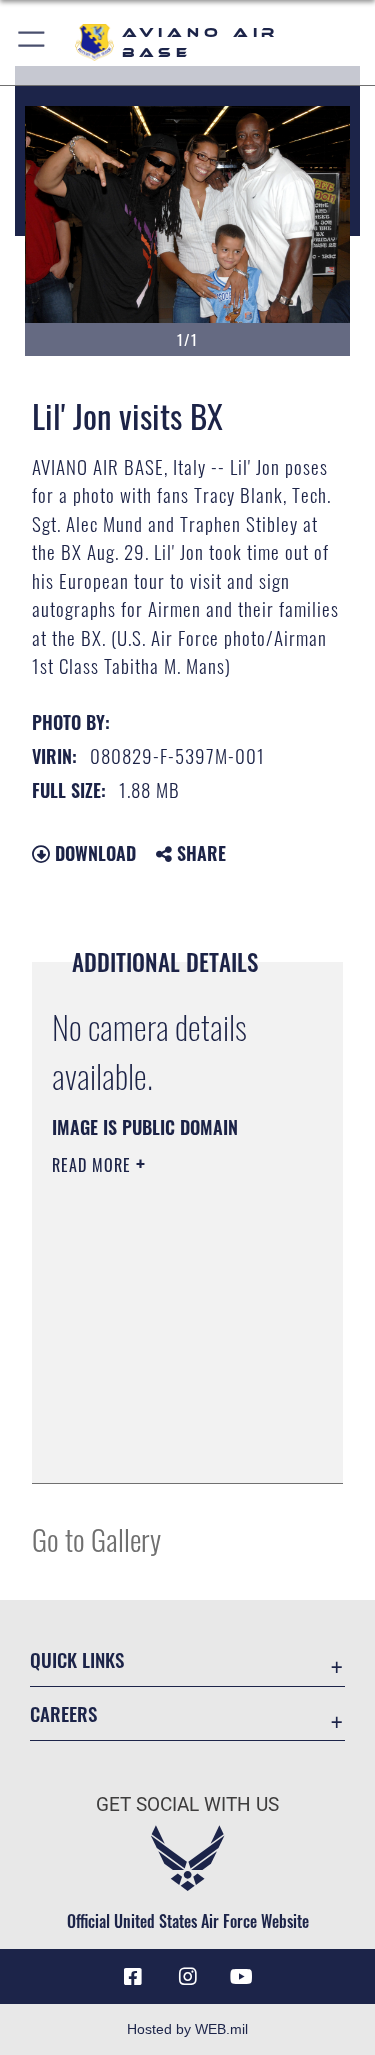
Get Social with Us (187, 1804)
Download (93, 853)
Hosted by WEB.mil (187, 2029)
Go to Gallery (96, 1538)
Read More (94, 1165)
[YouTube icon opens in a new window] (242, 1977)
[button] (32, 42)
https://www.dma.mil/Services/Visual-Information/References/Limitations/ (173, 1446)
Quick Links (77, 1659)
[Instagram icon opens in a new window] (188, 1977)
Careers (63, 1713)
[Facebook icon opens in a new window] (133, 1977)
